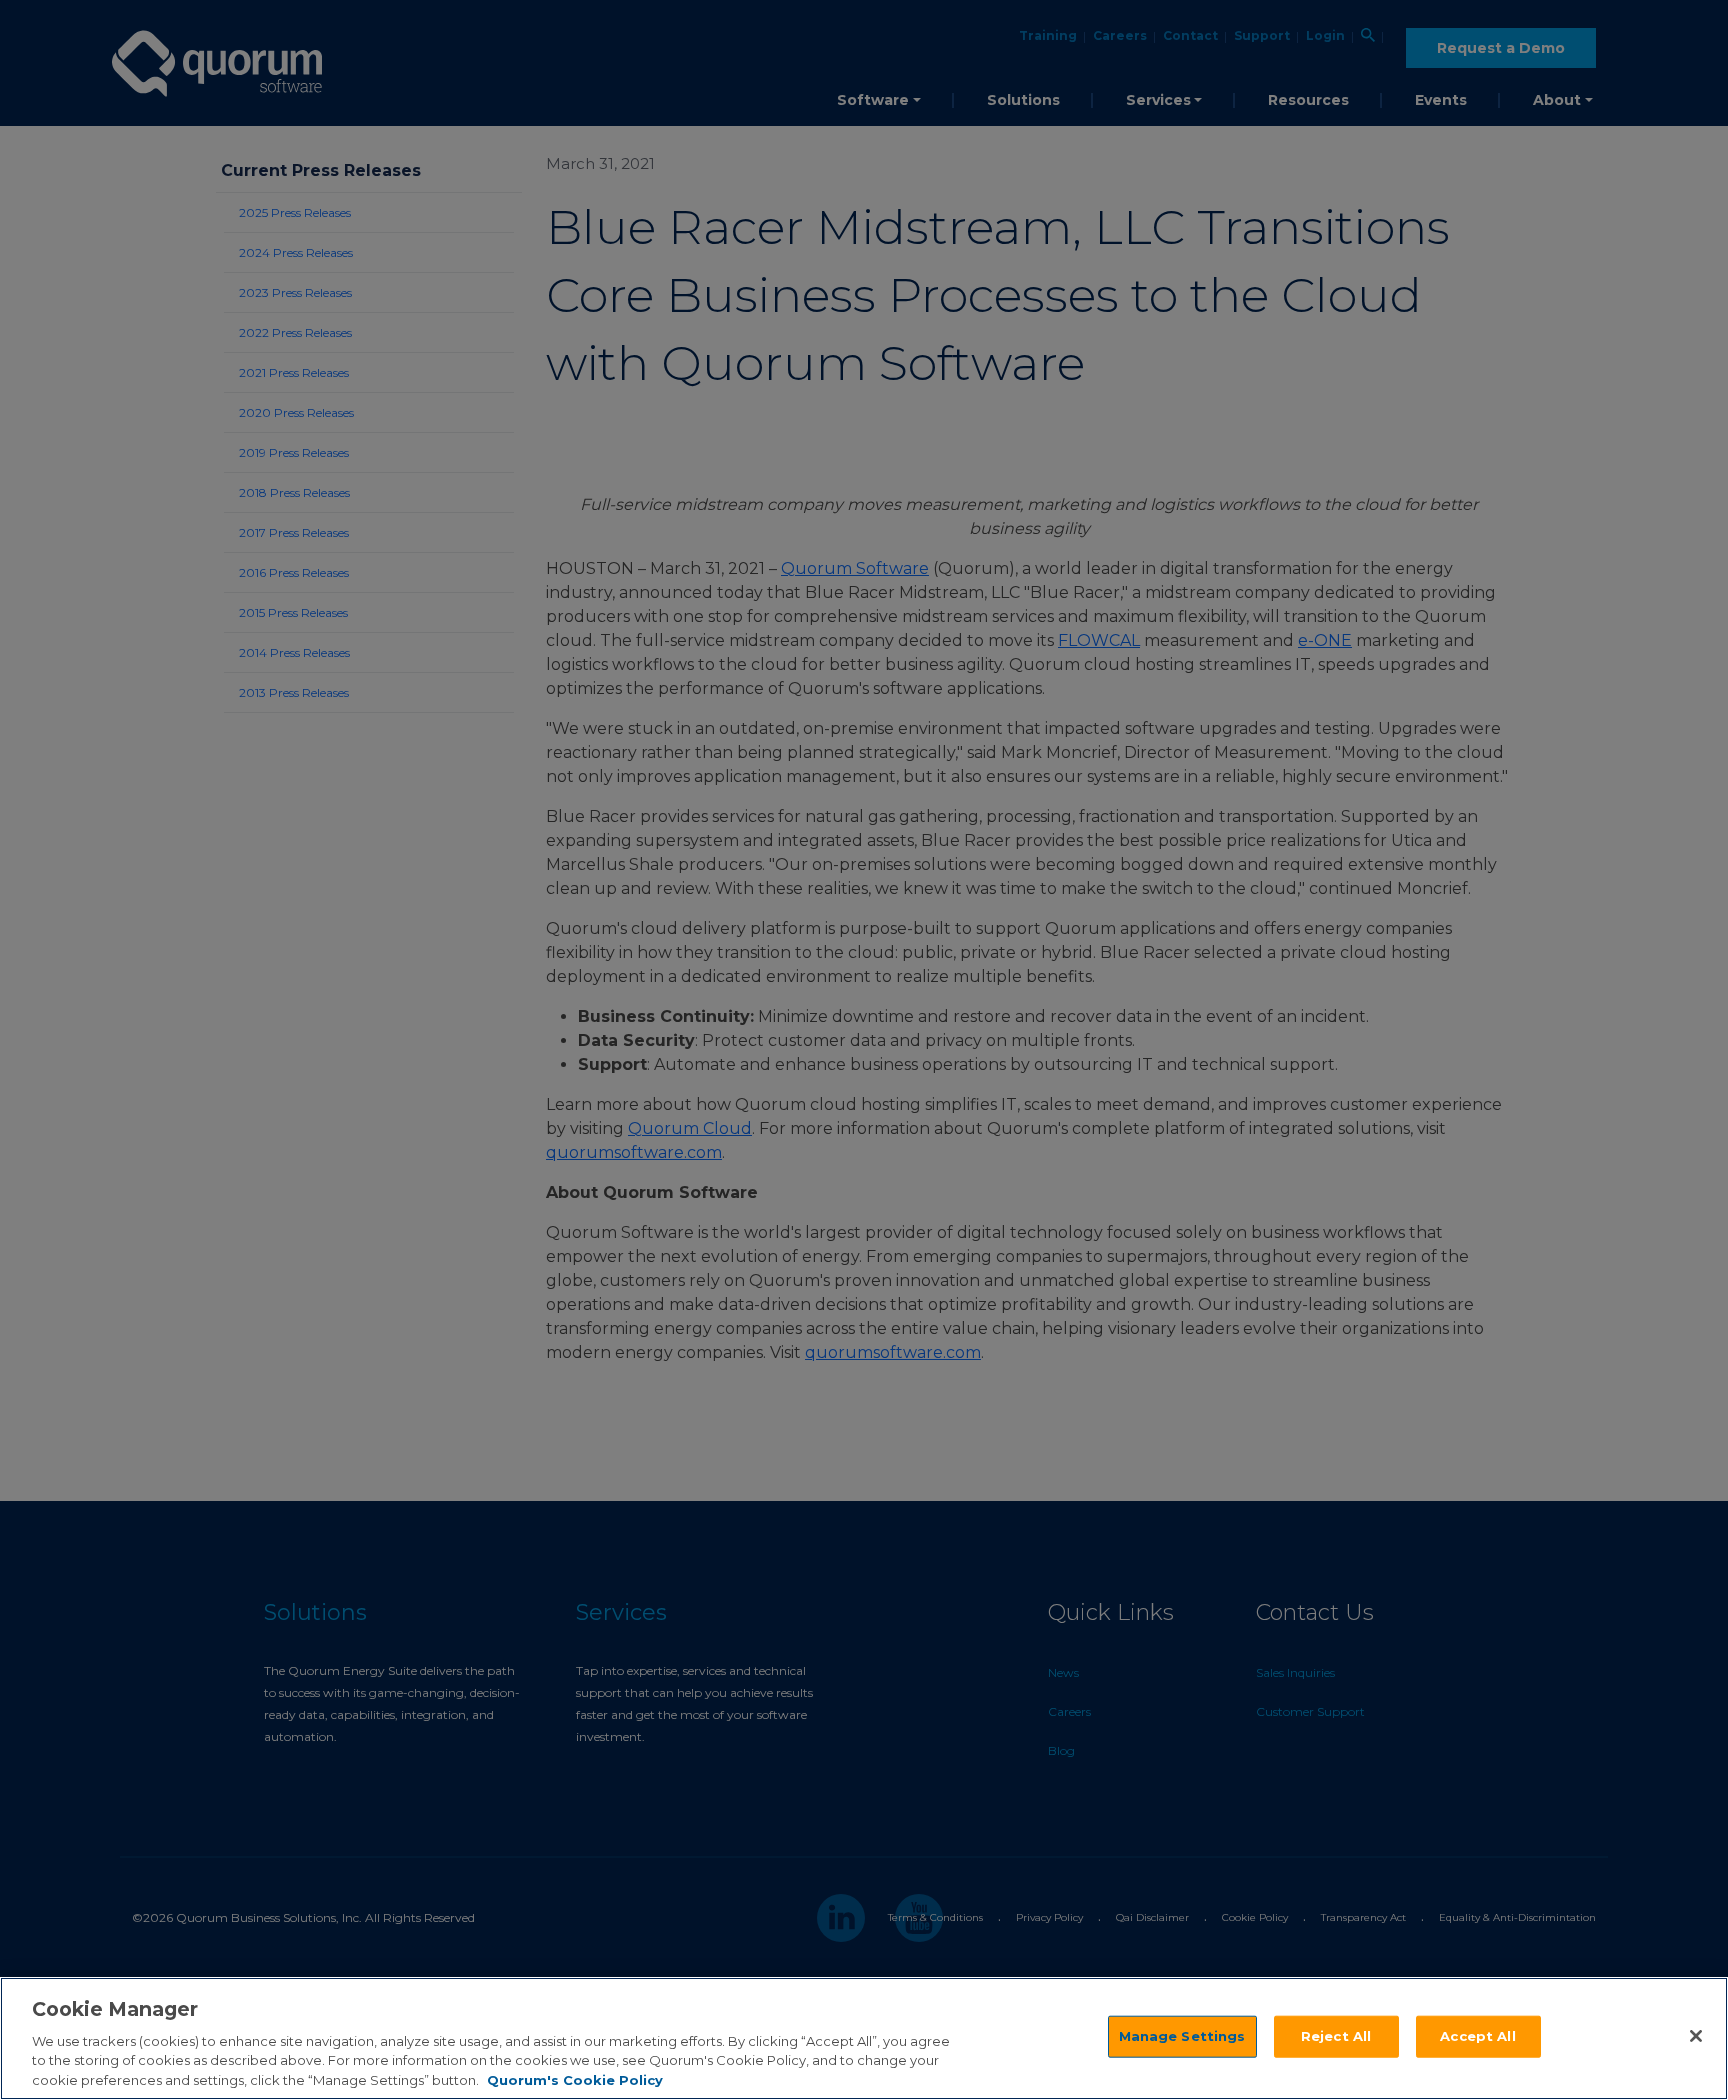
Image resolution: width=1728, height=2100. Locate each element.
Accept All (1477, 2036)
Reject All (1336, 2036)
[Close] (1696, 2036)
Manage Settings (1182, 2036)
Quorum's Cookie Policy (575, 2079)
